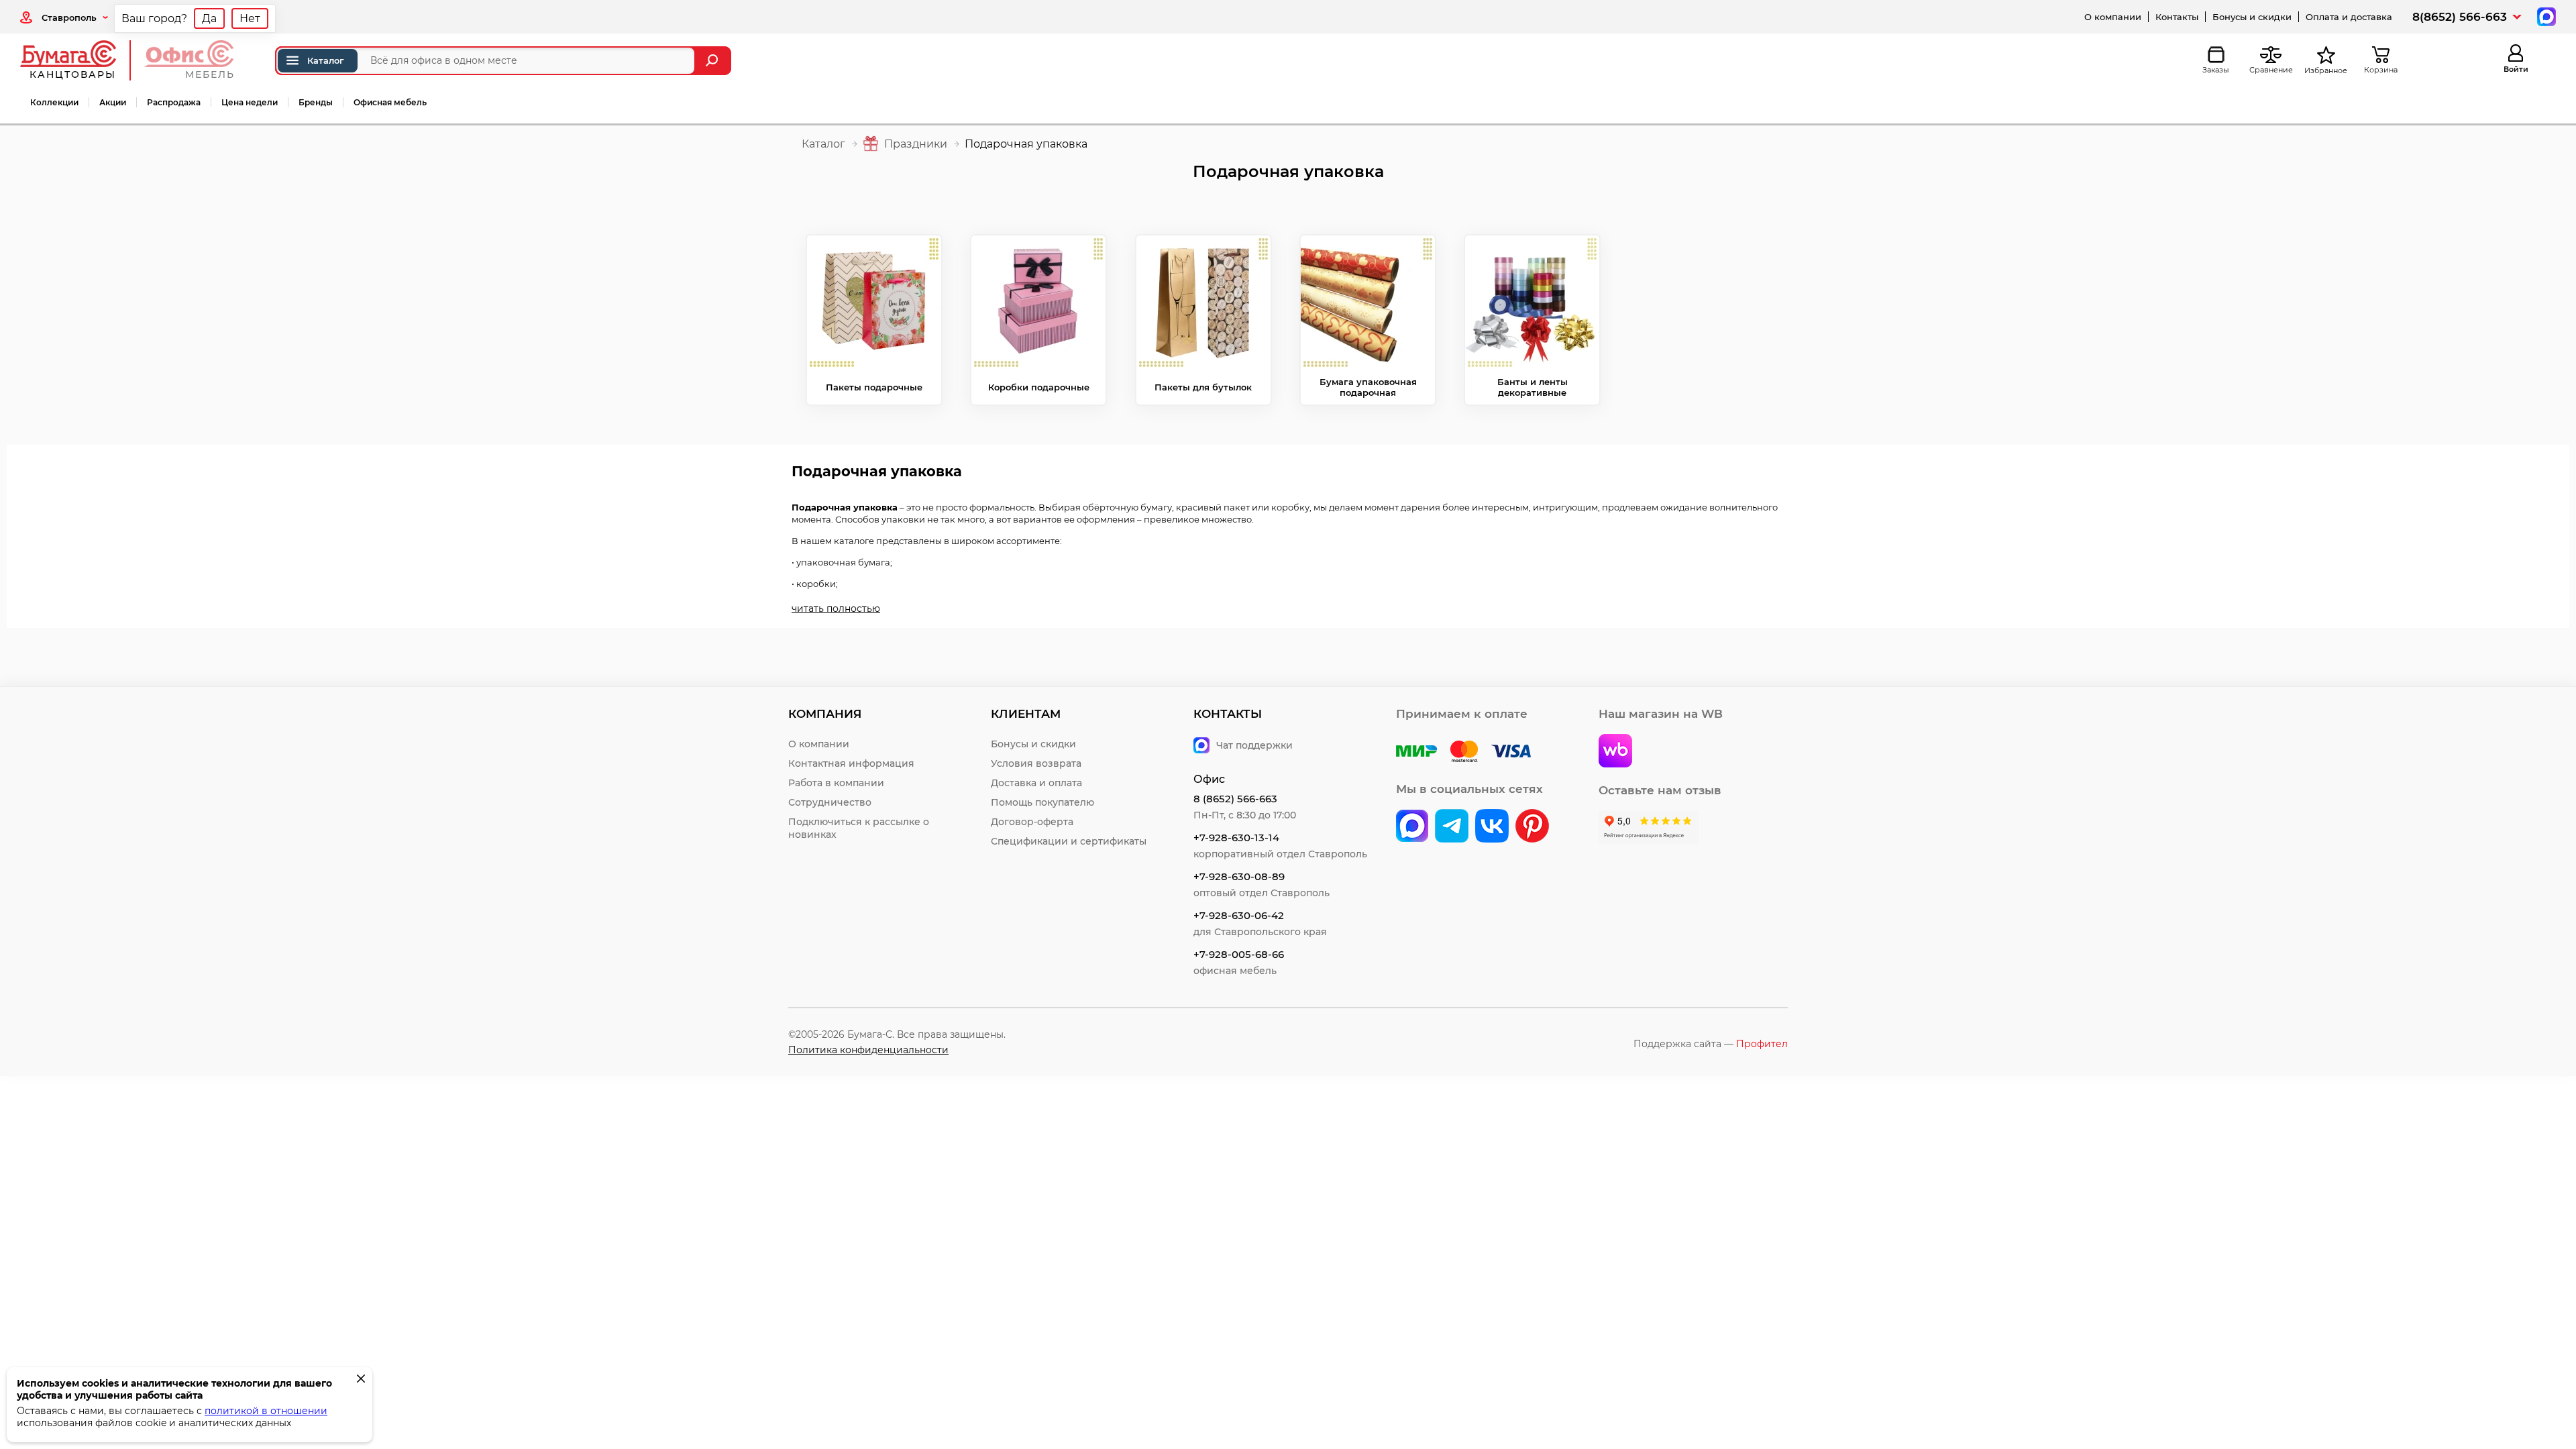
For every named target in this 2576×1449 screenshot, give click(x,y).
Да (209, 18)
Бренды (316, 102)
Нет (250, 18)
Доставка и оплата (1036, 783)
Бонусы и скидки (2252, 17)
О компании (2113, 17)
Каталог (326, 60)
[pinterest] (1532, 827)
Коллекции (54, 102)
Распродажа (174, 102)
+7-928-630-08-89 (1239, 876)
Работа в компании (836, 783)
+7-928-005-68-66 (1239, 954)
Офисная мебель (390, 102)
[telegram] (1452, 827)
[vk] (1412, 827)
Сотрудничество (830, 802)
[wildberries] (1615, 752)
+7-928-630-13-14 (1236, 838)
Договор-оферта (1032, 822)
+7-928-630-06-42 (1239, 915)
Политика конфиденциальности (868, 1050)
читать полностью (836, 608)
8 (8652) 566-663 (1235, 799)
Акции (113, 102)
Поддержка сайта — (1711, 1044)
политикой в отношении (266, 1411)
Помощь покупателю (1042, 802)
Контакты (2177, 17)
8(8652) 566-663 (2460, 17)
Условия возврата (1036, 763)
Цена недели (250, 102)
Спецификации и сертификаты (1069, 841)
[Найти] (713, 61)
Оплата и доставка (2349, 17)
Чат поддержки (1254, 745)
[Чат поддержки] (2545, 16)
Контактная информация (851, 763)
